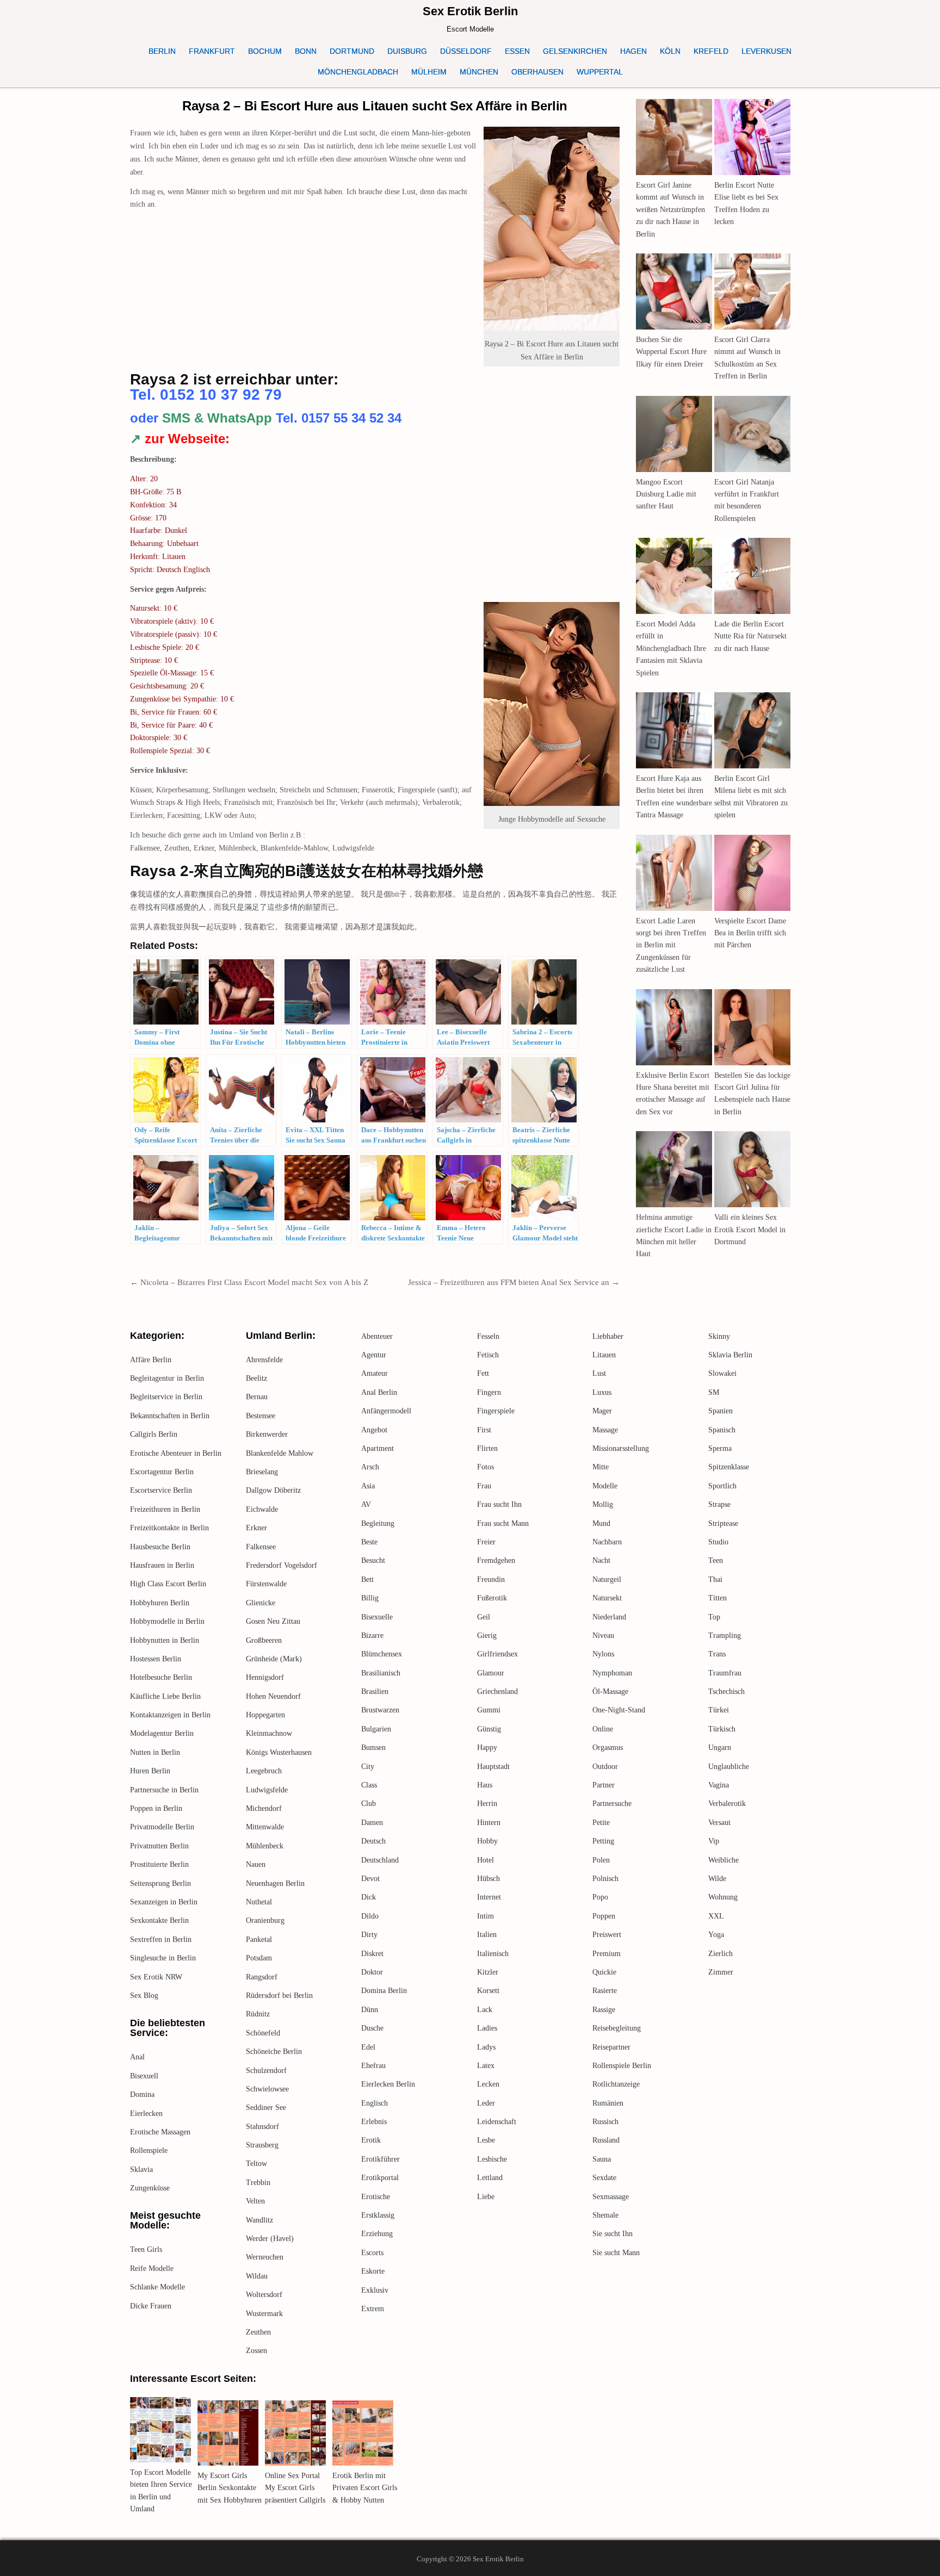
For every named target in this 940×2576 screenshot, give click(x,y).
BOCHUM (265, 51)
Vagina (719, 1785)
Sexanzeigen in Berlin (164, 1902)
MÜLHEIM (429, 72)
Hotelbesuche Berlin (161, 1677)
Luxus (602, 1392)
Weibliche (723, 1860)
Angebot (374, 1430)
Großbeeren (264, 1640)
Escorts (372, 2253)
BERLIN (162, 51)
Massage (605, 1430)
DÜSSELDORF (466, 51)
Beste (369, 1542)
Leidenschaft (497, 2122)
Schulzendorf (266, 2071)
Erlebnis (374, 2122)
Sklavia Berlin (730, 1355)
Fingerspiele (496, 1411)
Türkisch (722, 1729)
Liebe (486, 2197)
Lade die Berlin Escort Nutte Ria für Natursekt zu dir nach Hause (750, 636)
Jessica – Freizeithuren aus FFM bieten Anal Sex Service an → (514, 1282)
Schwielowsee (267, 2089)
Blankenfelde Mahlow (280, 1453)
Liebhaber (608, 1336)
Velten (255, 2201)
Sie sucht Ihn (613, 2234)
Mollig (603, 1504)
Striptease (723, 1523)
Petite (601, 1823)
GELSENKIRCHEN (575, 51)
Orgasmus (608, 1748)
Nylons (603, 1654)
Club (369, 1804)
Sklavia (141, 2170)
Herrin (487, 1804)
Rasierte (605, 1991)
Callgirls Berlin (154, 1434)
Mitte (601, 1467)
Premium (607, 1954)
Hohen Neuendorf (273, 1696)
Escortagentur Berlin (162, 1472)
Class (369, 1785)
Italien (487, 1935)
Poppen (604, 1916)
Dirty (369, 1935)
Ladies (487, 2028)
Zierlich (721, 1954)
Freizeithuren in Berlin (165, 1509)
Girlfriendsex (497, 1654)
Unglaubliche (729, 1767)
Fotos (486, 1467)
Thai (715, 1579)
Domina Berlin (384, 1991)
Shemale (605, 2215)
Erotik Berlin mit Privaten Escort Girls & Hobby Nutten (365, 2488)
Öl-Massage (610, 1692)
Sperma (720, 1448)
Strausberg (262, 2145)
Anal (137, 2057)
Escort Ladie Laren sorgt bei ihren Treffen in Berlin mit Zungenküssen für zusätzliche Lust (671, 945)
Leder (486, 2103)
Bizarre (372, 1635)
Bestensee (261, 1416)
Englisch (375, 2103)
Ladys (486, 2047)
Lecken (488, 2084)
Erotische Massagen (160, 2132)
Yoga (716, 1935)
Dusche (372, 2028)
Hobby (487, 1841)
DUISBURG (407, 51)
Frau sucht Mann (503, 1523)
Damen (372, 1823)
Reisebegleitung (617, 2028)
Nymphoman (612, 1673)
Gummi (489, 1710)
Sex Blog (144, 1995)
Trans (717, 1654)
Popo (600, 1897)
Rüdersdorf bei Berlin (279, 1995)
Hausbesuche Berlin (160, 1547)
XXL (716, 1916)
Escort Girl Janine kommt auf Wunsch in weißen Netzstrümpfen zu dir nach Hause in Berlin (670, 210)
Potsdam (259, 1958)
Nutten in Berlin (155, 1752)
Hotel (486, 1860)
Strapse (719, 1504)
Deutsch (373, 1841)
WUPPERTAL (600, 72)
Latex (486, 2066)
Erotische (376, 2197)
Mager (602, 1411)
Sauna (602, 2159)
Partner (604, 1785)
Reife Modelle (152, 2268)
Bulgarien (376, 1729)
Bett (367, 1579)
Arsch (370, 1467)
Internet (489, 1897)
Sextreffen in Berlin (161, 1939)
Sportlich (722, 1486)
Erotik (371, 2140)
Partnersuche (612, 1804)
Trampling (725, 1635)
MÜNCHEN (479, 72)
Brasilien (375, 1692)
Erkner (256, 1528)
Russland (606, 2140)
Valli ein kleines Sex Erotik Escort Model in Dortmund (750, 1230)
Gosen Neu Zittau (273, 1621)
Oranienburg (265, 1920)
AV (366, 1504)
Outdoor (605, 1767)
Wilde (717, 1879)
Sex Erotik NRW (156, 1977)
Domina (142, 2094)
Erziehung (377, 2234)
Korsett (488, 1991)
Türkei (719, 1710)
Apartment (378, 1448)
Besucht (373, 1560)
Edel (368, 2047)
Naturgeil (607, 1579)
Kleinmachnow (269, 1733)
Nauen (256, 1864)
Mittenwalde (265, 1827)
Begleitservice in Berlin (166, 1397)
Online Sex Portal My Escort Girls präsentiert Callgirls (295, 2488)
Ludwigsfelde (267, 1790)
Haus (485, 1785)
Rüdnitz (258, 2014)
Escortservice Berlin (161, 1490)
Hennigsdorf (265, 1677)
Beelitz (256, 1378)
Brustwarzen (380, 1710)
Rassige (604, 2010)
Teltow (256, 2164)
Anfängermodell (386, 1411)
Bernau (257, 1397)
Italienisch (493, 1954)
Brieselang (262, 1472)
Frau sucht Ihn (499, 1504)
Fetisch (488, 1355)
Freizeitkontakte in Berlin (169, 1528)
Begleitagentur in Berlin (167, 1378)
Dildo (370, 1916)
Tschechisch (726, 1692)
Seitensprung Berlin (160, 1883)
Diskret (372, 1954)
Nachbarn (607, 1542)
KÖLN (670, 51)
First (484, 1430)
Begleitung (378, 1523)
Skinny (719, 1336)
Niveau (603, 1635)
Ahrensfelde (264, 1360)
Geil (484, 1617)
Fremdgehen (496, 1560)
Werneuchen (265, 2257)
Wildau (257, 2276)
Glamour (491, 1673)
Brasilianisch (381, 1673)
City (368, 1767)
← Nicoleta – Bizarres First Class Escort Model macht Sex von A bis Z (249, 1282)
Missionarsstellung (621, 1448)
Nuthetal (259, 1902)
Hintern (489, 1823)
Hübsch (488, 1879)
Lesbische (492, 2159)
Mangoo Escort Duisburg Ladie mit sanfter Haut (666, 494)
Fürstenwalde (266, 1584)
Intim (486, 1916)
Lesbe (486, 2140)
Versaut (719, 1823)
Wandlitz (259, 2220)
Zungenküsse (150, 2188)
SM (714, 1392)
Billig (370, 1598)
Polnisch (605, 1879)
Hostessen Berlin (156, 1659)
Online (603, 1729)
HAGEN (633, 51)
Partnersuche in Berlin (164, 1790)
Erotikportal (380, 2178)
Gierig (487, 1635)
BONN (306, 51)
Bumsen (373, 1748)
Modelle (605, 1486)
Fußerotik (492, 1598)
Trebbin (258, 2183)
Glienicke (261, 1603)
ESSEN (517, 51)
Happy (487, 1748)
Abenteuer (377, 1336)
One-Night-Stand (619, 1710)
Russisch (605, 2122)
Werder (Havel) (270, 2239)
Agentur (374, 1355)
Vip (714, 1841)
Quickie (604, 1972)
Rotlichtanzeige (616, 2084)
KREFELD (711, 51)
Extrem (373, 2309)
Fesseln (488, 1336)
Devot (370, 1879)
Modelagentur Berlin (162, 1733)
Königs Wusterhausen (279, 1752)
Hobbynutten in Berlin (165, 1640)
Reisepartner (611, 2047)
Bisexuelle (377, 1617)
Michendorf (264, 1808)
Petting (603, 1841)
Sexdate (604, 2178)
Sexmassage (611, 2197)
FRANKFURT (212, 51)
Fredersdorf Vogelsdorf (282, 1565)
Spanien (721, 1411)
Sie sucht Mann (616, 2253)
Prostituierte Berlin (159, 1864)
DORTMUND (352, 51)
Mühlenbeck (265, 1846)
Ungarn (720, 1748)
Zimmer (721, 1972)
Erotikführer (381, 2159)
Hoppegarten (265, 1715)
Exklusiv (375, 2290)
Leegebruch (264, 1771)
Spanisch (722, 1430)
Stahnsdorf (262, 2127)
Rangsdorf (262, 1977)
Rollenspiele (149, 2150)
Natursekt (607, 1598)
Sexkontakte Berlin (159, 1920)
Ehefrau (373, 2066)
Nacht (601, 1560)
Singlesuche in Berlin (163, 1958)
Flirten (487, 1448)
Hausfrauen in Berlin (162, 1565)
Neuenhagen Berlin (275, 1883)
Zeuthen (258, 2332)
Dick (369, 1897)
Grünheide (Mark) (274, 1659)
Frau (484, 1486)
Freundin (491, 1579)
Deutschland (380, 1860)
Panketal (259, 1939)
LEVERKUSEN (766, 51)
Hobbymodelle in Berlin (167, 1621)
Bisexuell (144, 2076)
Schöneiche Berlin (274, 2052)
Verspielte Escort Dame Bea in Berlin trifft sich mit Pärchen (750, 933)
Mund (601, 1523)
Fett (483, 1373)
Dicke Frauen (151, 2306)
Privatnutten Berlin (159, 1846)
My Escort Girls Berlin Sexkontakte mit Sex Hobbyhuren (230, 2488)
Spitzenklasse (729, 1467)
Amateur (375, 1373)
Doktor (372, 1972)
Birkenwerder (267, 1434)
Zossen (256, 2351)
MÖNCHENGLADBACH (358, 72)
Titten (718, 1598)
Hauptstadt (493, 1767)
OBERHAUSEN (537, 72)
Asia (368, 1486)
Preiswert (607, 1935)
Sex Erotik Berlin (470, 11)
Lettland (490, 2178)
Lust (599, 1373)
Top (714, 1617)
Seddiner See (266, 2108)
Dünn (370, 2010)
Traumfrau (725, 1673)
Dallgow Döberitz (273, 1490)
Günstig (489, 1729)
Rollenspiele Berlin (622, 2066)
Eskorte (373, 2271)
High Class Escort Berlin (168, 1584)
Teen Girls (146, 2249)
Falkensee (261, 1547)
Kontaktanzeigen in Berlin (170, 1715)
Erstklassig (378, 2215)
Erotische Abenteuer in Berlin (176, 1453)
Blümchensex (382, 1654)
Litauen (604, 1355)
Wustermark (264, 2314)
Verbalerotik (727, 1804)
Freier (486, 1542)
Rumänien (608, 2103)
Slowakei (722, 1373)
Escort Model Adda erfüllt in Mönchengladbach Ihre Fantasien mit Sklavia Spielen (671, 648)
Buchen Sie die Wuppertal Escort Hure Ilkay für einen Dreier (671, 352)
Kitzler (488, 1972)
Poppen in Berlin (156, 1808)
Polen (601, 1860)
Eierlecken (146, 2113)
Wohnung (723, 1897)
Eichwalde (262, 1509)
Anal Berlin (379, 1392)
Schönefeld (263, 2033)
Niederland (609, 1617)
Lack (485, 2010)
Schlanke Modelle (157, 2287)
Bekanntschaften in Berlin (170, 1416)
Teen (716, 1560)
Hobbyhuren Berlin (160, 1603)
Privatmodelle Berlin (162, 1827)
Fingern (489, 1392)
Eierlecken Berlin (388, 2084)
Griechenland (497, 1692)
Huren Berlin (150, 1771)
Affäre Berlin (151, 1360)
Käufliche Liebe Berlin (165, 1696)
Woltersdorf (264, 2295)
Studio (718, 1542)
